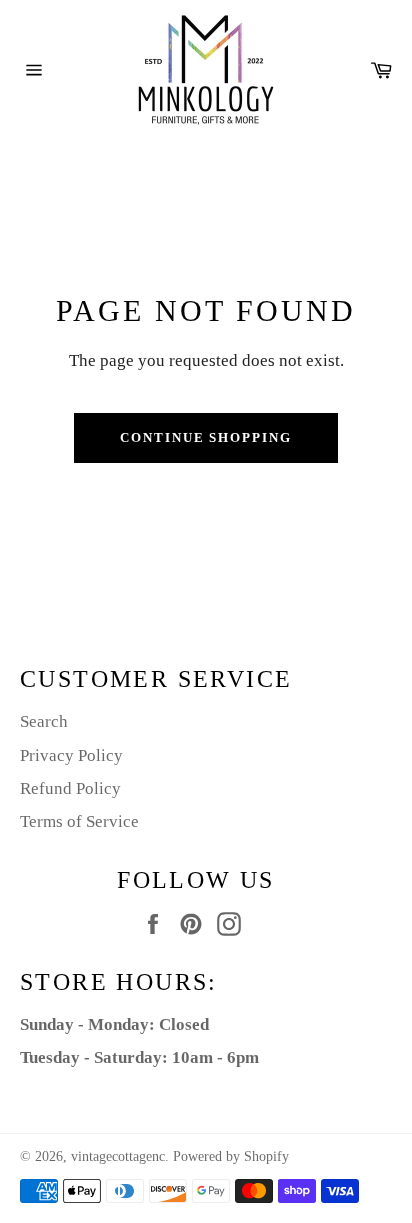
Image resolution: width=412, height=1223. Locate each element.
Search (44, 721)
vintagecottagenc (118, 1156)
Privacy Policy (71, 755)
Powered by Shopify (231, 1156)
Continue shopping (206, 437)
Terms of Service (79, 821)
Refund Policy (70, 788)
